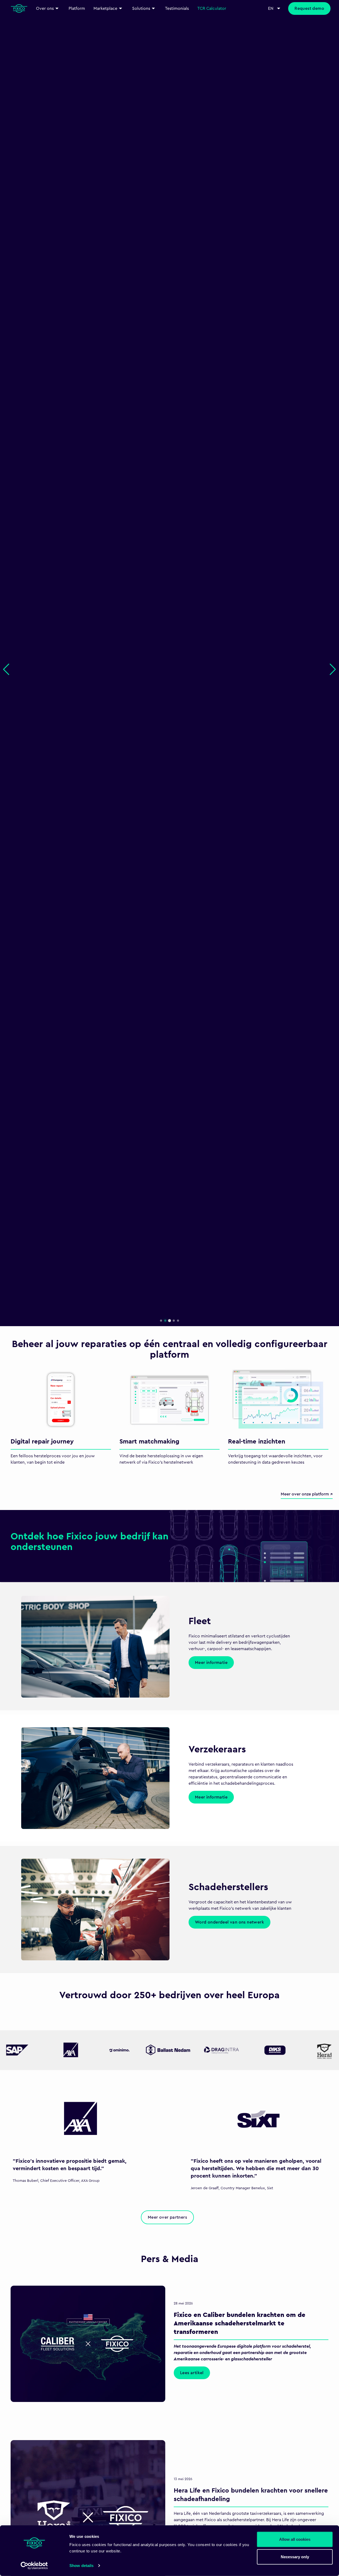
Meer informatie (211, 1663)
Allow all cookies (295, 2539)
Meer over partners (167, 2217)
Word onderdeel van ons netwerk (229, 1922)
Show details (81, 2566)
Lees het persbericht (34, 708)
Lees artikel (192, 2373)
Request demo (309, 8)
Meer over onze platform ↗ (307, 1494)
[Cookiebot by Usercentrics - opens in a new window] (34, 2566)
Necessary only (295, 2557)
